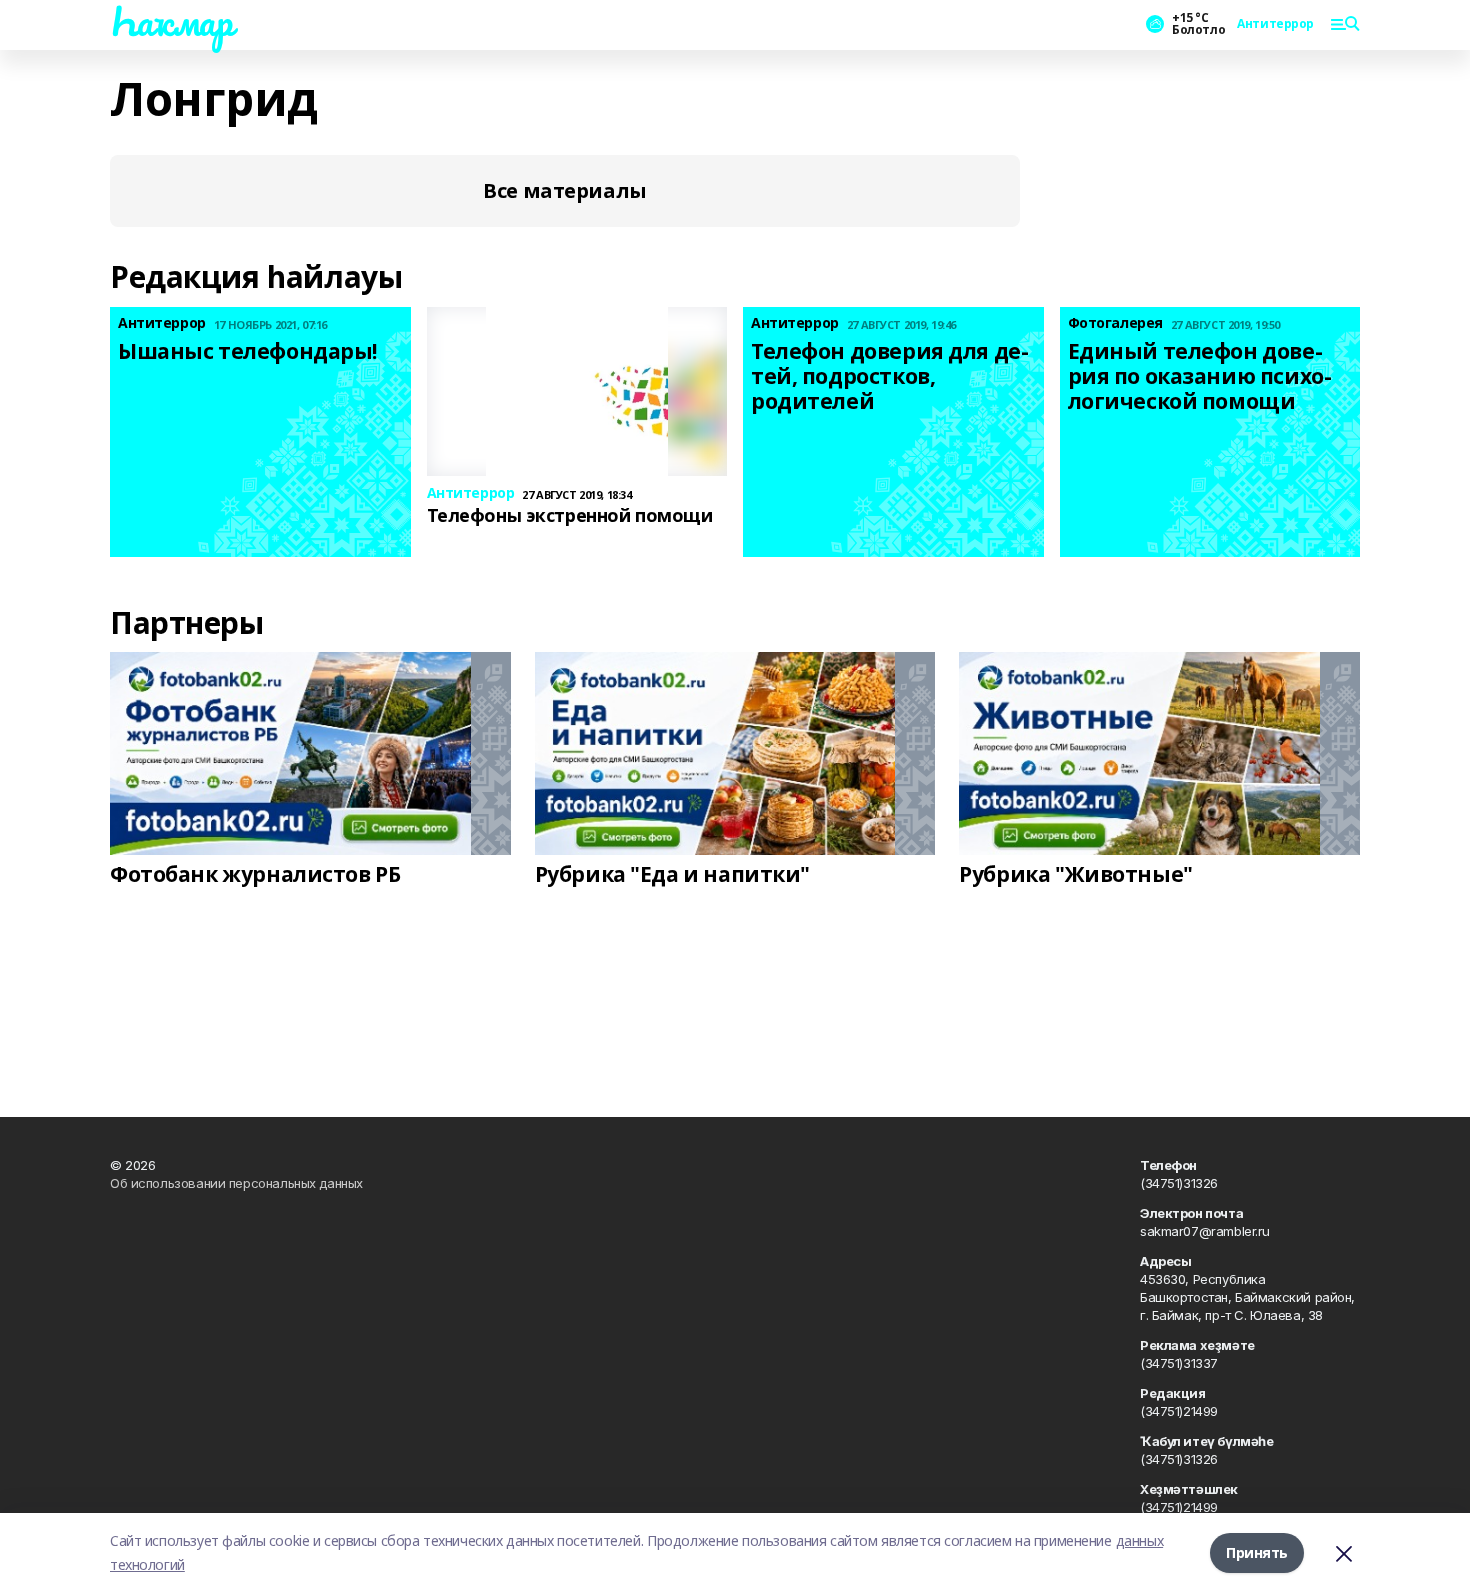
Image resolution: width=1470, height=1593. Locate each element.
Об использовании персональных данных (236, 1183)
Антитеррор (1275, 24)
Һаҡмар (171, 21)
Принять (1257, 1552)
